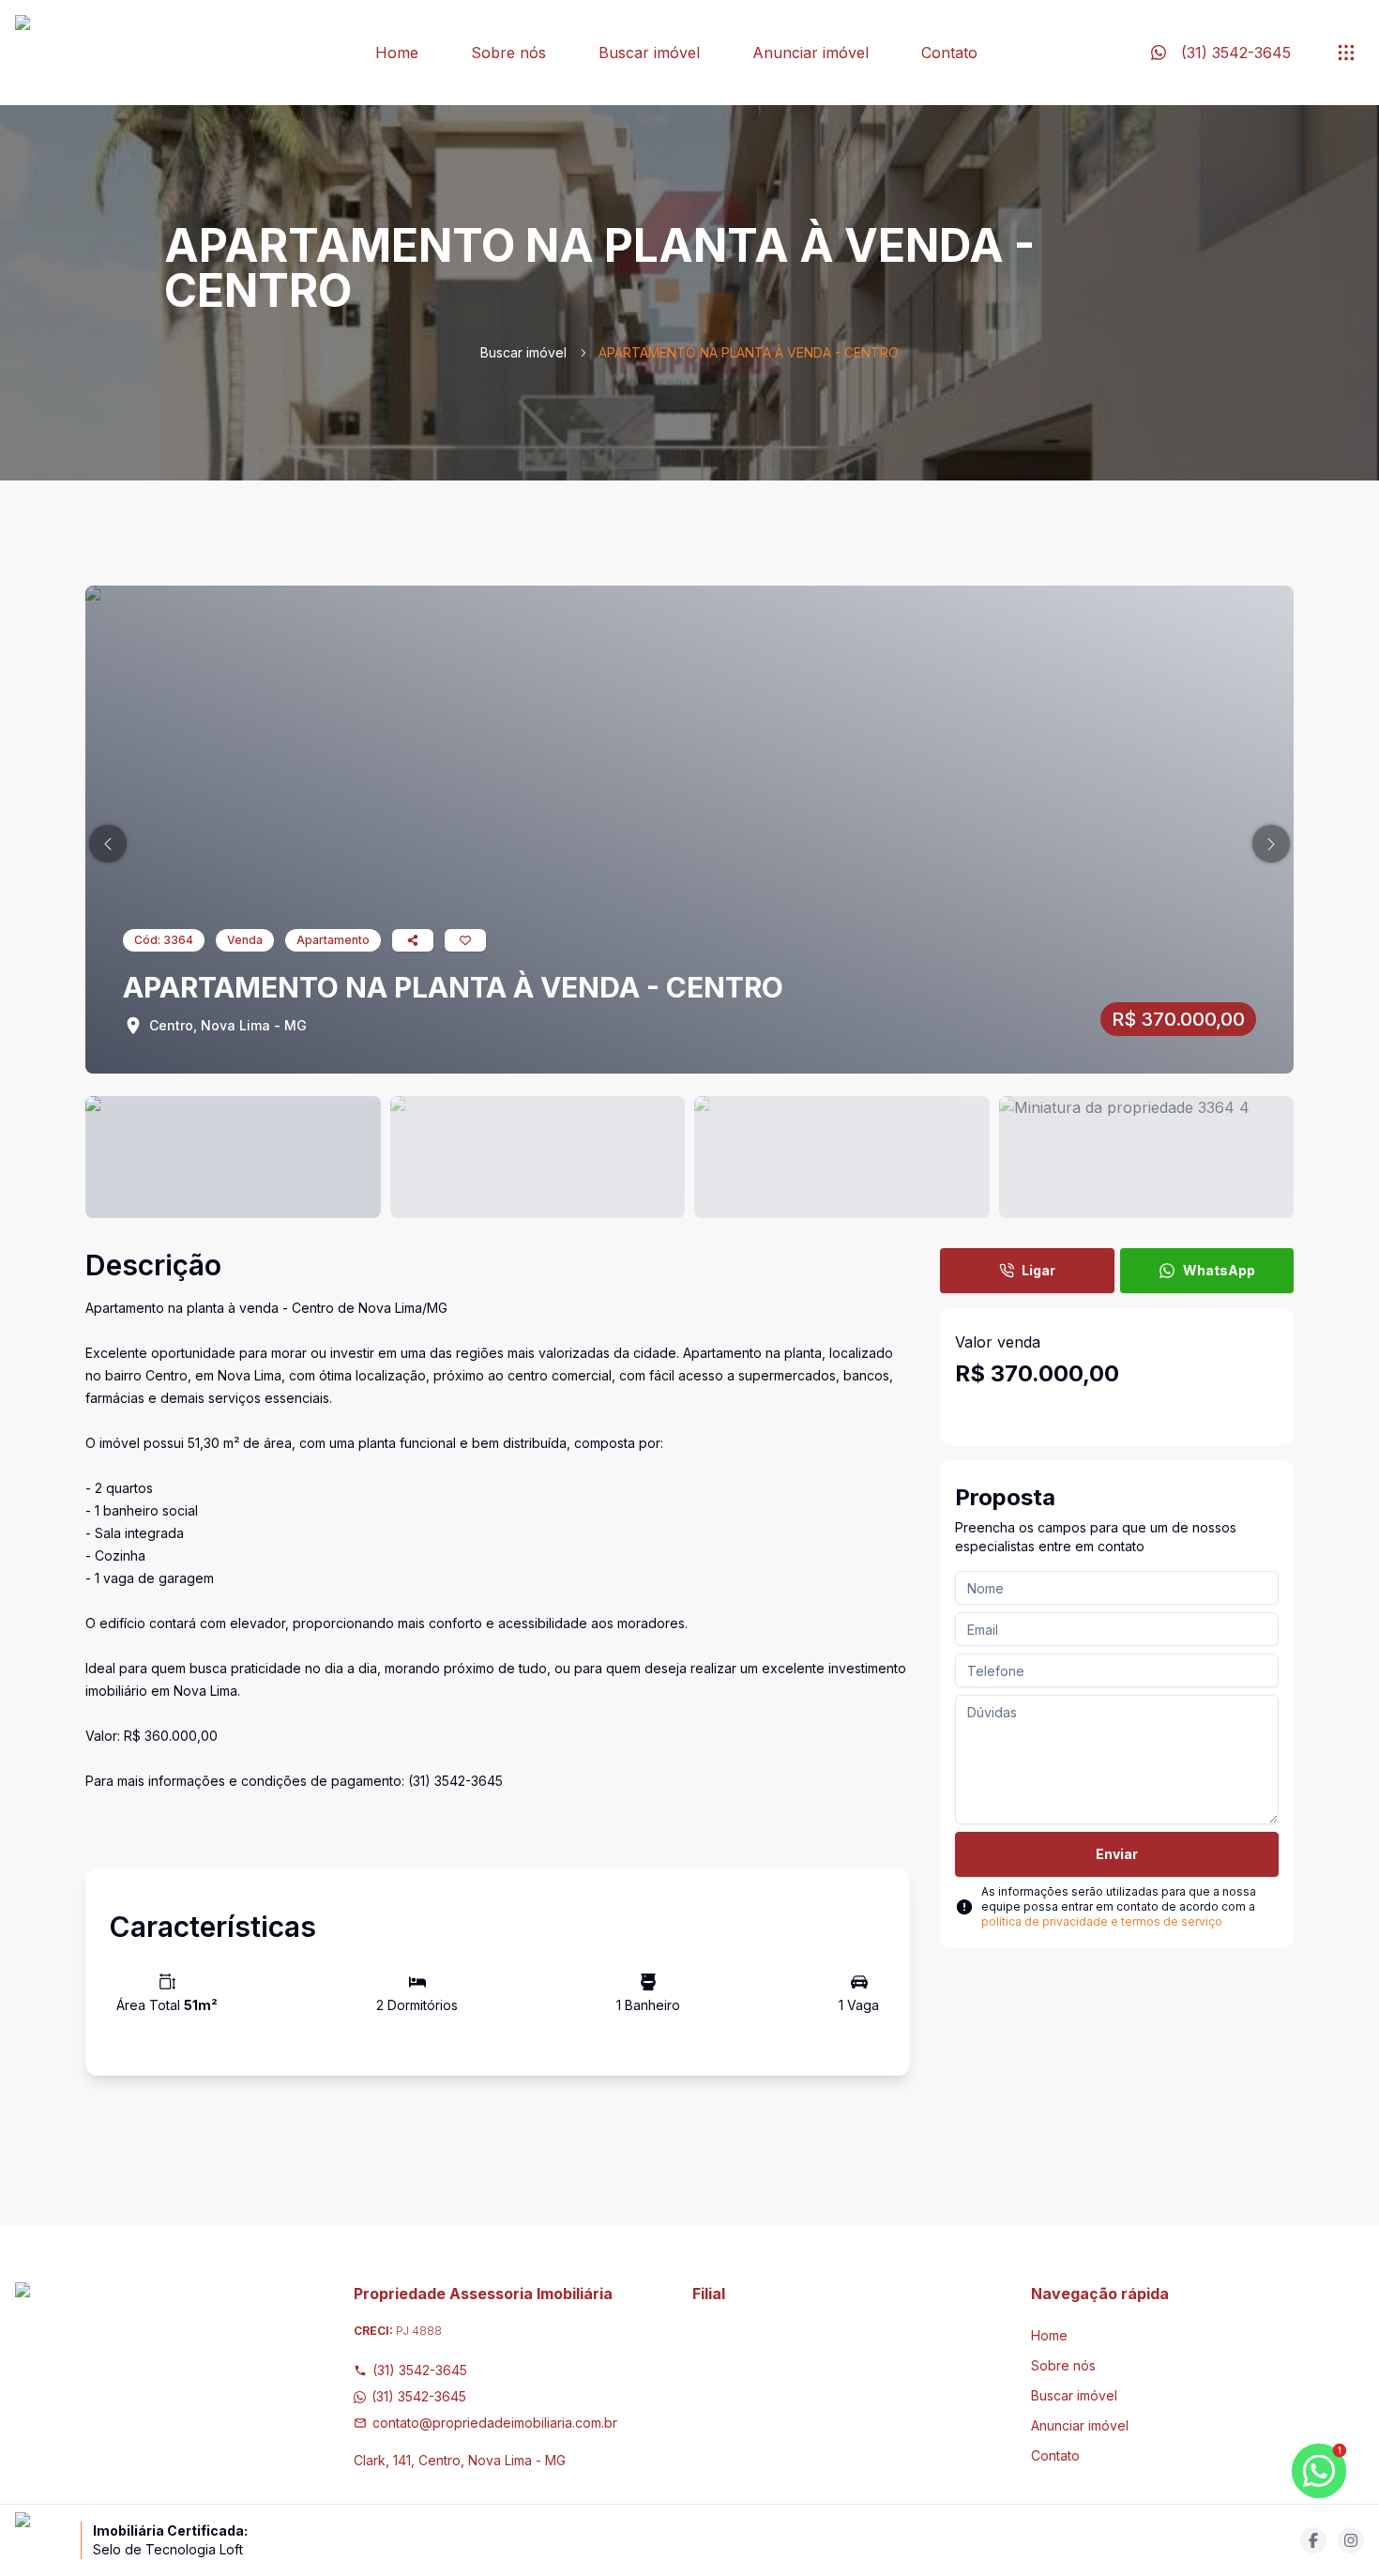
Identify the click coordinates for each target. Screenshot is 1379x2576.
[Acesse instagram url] (1351, 2540)
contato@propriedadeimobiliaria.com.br (495, 2423)
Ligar (1038, 1270)
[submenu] (1346, 53)
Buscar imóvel (649, 53)
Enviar (1117, 1854)
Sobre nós (508, 53)
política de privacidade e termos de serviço (1102, 1921)
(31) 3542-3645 (420, 2370)
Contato (949, 53)
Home (397, 53)
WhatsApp (1219, 1270)
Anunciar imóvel (811, 53)
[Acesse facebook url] (1313, 2540)
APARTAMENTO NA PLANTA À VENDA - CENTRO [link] (749, 352)
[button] (108, 844)
